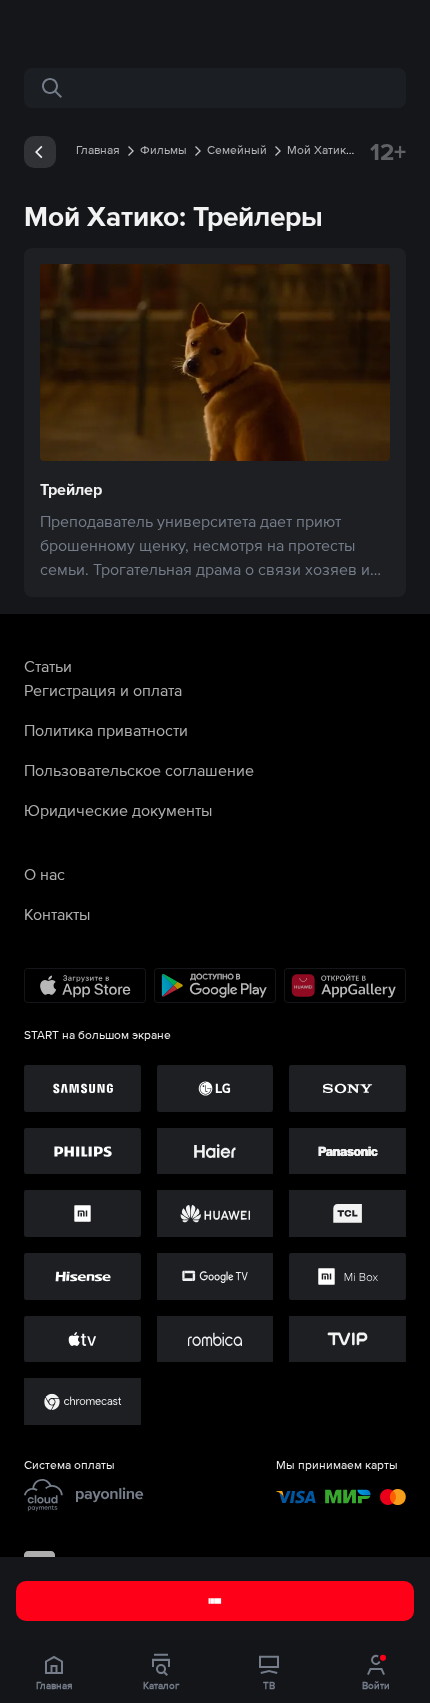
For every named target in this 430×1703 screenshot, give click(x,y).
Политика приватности (106, 730)
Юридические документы (118, 810)
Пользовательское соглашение (139, 770)
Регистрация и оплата (103, 690)
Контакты (57, 914)
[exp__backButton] (40, 152)
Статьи (48, 666)
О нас (44, 874)
